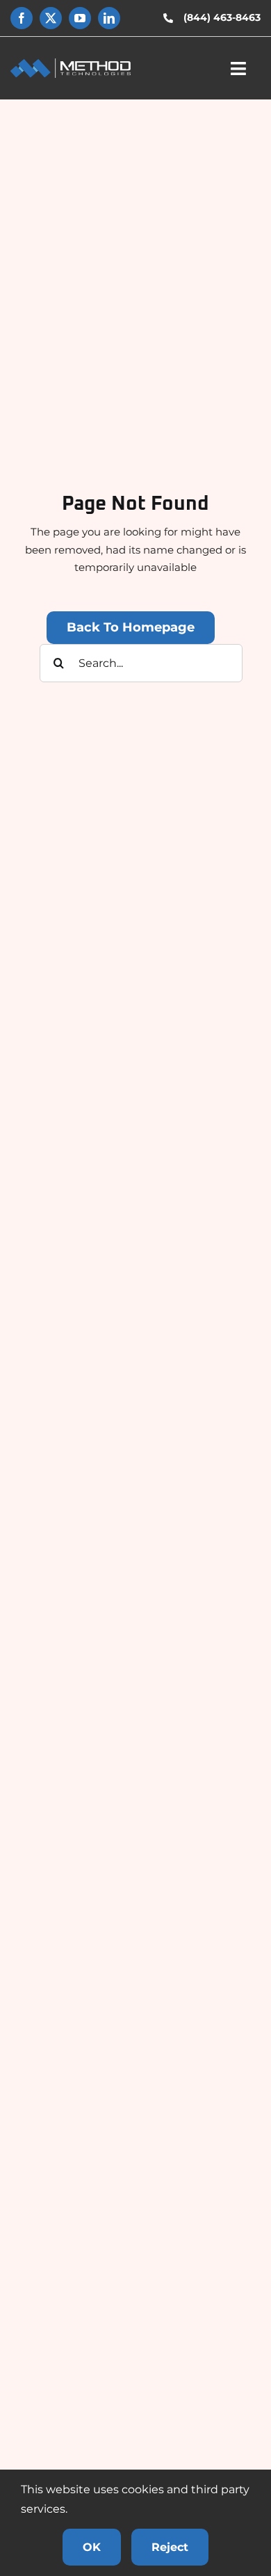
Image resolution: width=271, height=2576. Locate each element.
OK (92, 2547)
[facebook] (22, 18)
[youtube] (80, 18)
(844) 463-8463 (222, 17)
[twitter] (51, 18)
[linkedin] (109, 18)
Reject (170, 2547)
